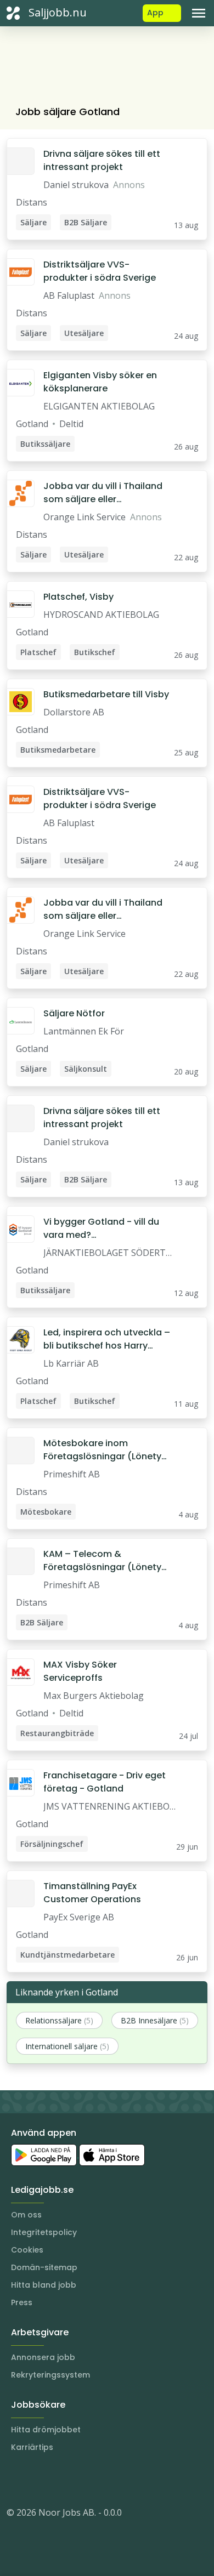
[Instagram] (15, 2480)
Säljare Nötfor (74, 1013)
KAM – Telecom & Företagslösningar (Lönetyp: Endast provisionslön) (106, 1561)
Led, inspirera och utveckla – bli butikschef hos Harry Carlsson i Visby (107, 1339)
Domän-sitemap (44, 2267)
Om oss (26, 2215)
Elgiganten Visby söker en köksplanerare (100, 382)
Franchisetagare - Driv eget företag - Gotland (105, 1782)
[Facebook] (59, 2480)
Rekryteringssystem (50, 2375)
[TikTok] (81, 2480)
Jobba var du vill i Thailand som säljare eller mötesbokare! (103, 493)
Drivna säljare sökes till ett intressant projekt (102, 160)
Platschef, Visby (78, 597)
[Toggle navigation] (199, 13)
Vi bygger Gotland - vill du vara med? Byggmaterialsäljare (101, 1229)
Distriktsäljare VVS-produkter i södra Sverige (100, 271)
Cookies (27, 2250)
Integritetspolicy (44, 2232)
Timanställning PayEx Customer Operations (92, 1893)
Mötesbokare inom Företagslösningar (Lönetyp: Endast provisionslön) (106, 1450)
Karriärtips (32, 2447)
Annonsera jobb (43, 2357)
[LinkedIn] (37, 2480)
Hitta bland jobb (44, 2285)
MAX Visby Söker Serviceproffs (80, 1671)
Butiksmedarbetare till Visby (106, 694)
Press (22, 2302)
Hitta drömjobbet (46, 2430)
